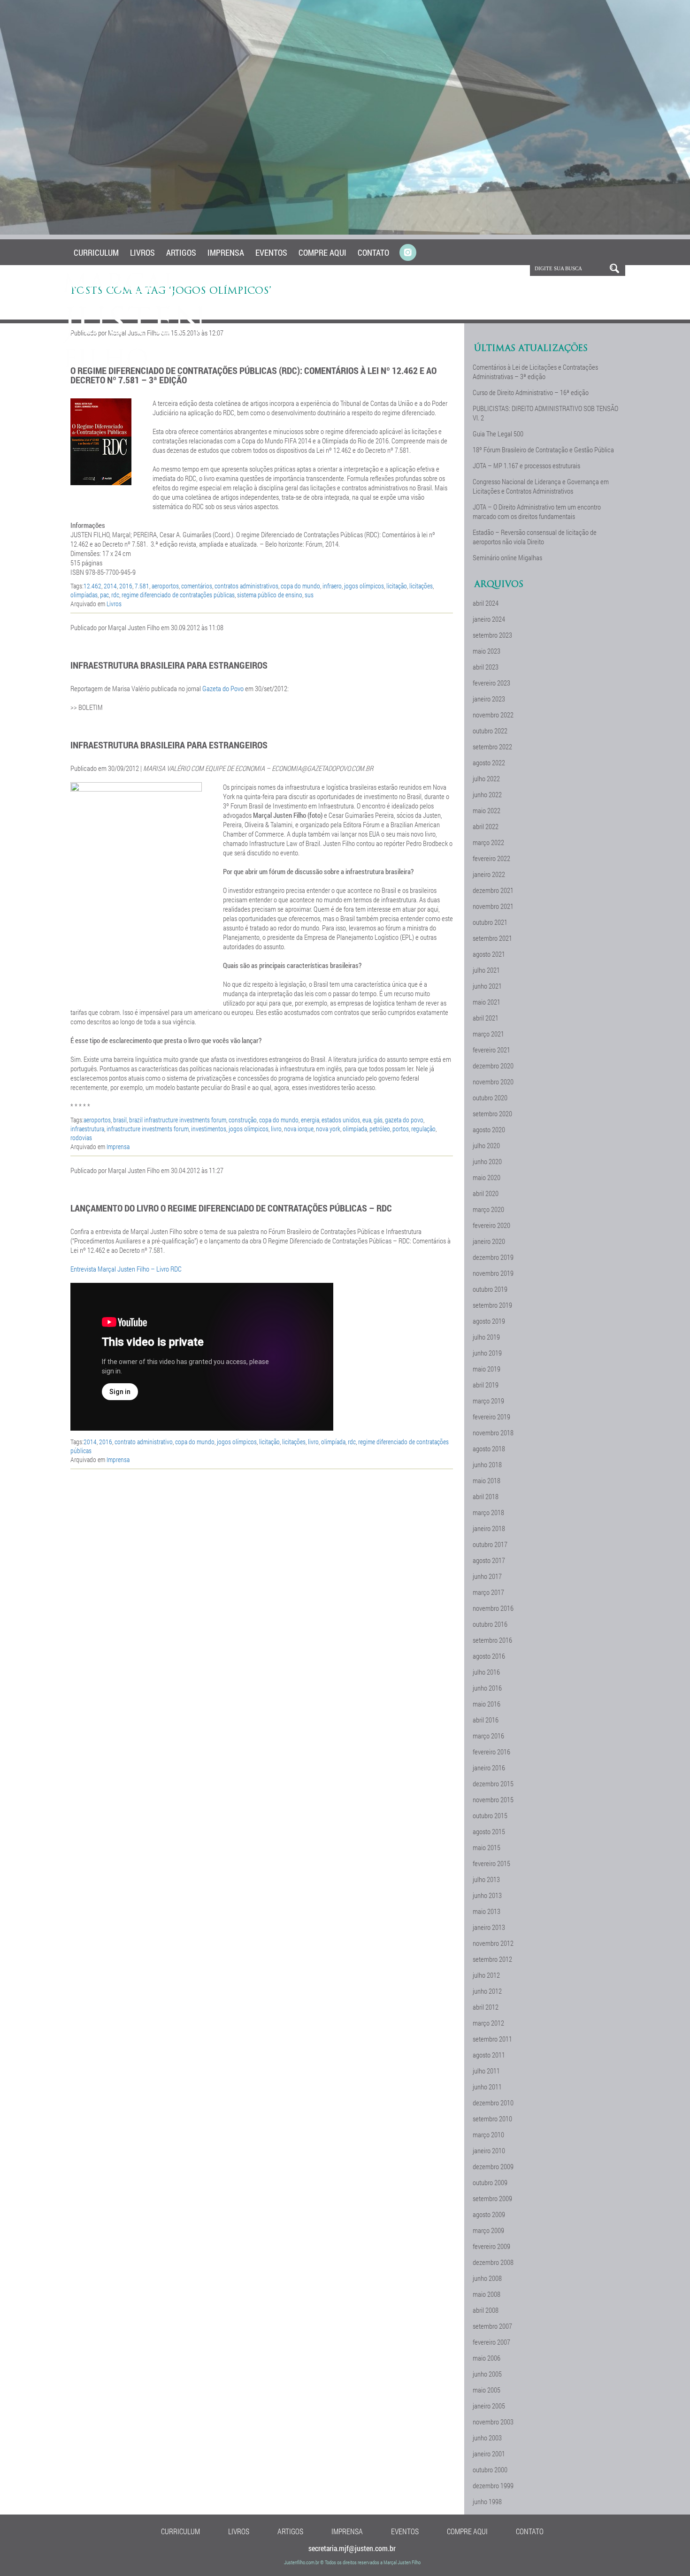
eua (367, 1120)
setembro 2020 (492, 1113)
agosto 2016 (489, 1656)
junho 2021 (487, 986)
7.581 (142, 586)
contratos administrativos (246, 586)
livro (276, 1129)
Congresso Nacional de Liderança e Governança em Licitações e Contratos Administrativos (541, 486)
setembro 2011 (492, 2039)
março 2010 (488, 2134)
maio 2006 (487, 2358)
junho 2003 (487, 2438)
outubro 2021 (490, 922)
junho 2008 (487, 2278)
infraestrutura (87, 1129)
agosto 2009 (489, 2214)
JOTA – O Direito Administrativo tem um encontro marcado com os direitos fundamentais (537, 511)
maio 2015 (487, 1847)
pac (104, 595)
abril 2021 (486, 1018)
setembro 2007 (492, 2326)
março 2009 (488, 2230)
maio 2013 (487, 1911)
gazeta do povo (404, 1120)
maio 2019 (487, 1369)
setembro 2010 (492, 2119)
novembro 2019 (493, 1273)
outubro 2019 (490, 1289)
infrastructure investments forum (148, 1129)
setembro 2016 (492, 1640)
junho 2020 (487, 1161)
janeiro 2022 (489, 874)
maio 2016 (487, 1704)
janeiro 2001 (489, 2454)
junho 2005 (487, 2374)
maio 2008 (487, 2294)
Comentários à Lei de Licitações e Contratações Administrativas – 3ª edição (535, 372)
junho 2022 (487, 794)
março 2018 (488, 1512)
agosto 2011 (489, 2055)
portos (401, 1129)
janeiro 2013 (489, 1927)
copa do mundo (300, 586)
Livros (142, 252)
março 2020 (488, 1209)
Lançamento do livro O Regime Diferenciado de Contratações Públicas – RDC (231, 1208)
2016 (126, 586)
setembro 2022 (492, 747)
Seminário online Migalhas (507, 557)
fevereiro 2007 (491, 2342)
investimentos (209, 1129)
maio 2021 (487, 1002)
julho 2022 (486, 778)
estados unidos (341, 1120)
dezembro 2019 (493, 1257)
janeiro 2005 (489, 2406)
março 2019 (488, 1401)
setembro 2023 (492, 635)
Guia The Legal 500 (498, 434)
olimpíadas (84, 595)
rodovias (81, 1138)
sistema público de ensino (270, 595)
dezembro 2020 (493, 1066)
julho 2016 (486, 1672)
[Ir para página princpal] (135, 366)
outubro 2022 (490, 731)
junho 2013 (487, 1895)
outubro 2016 (490, 1624)
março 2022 (488, 842)
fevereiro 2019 (491, 1417)
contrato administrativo (144, 1442)
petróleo (380, 1129)
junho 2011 (487, 2087)
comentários (197, 586)
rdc (115, 595)
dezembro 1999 (493, 2485)
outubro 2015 (490, 1815)
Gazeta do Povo (223, 688)
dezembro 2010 (493, 2103)
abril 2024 (486, 603)
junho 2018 (487, 1464)
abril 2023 (486, 667)
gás (378, 1120)
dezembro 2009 (493, 2166)
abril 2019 (486, 1385)
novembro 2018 (493, 1433)
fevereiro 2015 (491, 1863)
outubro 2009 (490, 2182)
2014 (110, 586)
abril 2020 (486, 1193)
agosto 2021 (489, 954)
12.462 (92, 586)
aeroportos (165, 586)
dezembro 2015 (493, 1783)
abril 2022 (486, 826)
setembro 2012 (492, 1959)
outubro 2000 (490, 2469)
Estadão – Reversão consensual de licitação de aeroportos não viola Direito (535, 537)
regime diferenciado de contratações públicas (178, 595)
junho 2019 (487, 1353)
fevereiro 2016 (491, 1752)
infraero (332, 586)
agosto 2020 (489, 1129)
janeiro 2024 (489, 619)
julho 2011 (486, 2071)
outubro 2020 (490, 1097)
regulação (423, 1129)
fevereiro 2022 (491, 858)
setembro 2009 (492, 2198)
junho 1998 (487, 2501)
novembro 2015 (493, 1799)
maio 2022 (487, 810)
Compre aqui (322, 252)
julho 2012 (486, 1975)
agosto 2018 (489, 1448)
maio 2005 (487, 2390)
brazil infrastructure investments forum (178, 1120)
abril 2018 (486, 1496)
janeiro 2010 (489, 2150)
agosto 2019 (489, 1321)
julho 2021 (486, 970)
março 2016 (488, 1736)
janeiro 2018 (489, 1528)
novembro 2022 (493, 715)
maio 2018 (487, 1480)
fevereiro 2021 (491, 1050)
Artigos (181, 252)
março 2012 (488, 2023)
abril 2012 (486, 2007)
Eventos (271, 252)
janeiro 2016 (489, 1768)
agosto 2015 (489, 1831)
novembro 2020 (493, 1082)
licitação (397, 586)
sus (309, 595)
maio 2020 (487, 1177)
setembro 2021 (492, 938)
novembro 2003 (493, 2422)
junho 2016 (487, 1688)
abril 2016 (486, 1720)
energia (310, 1120)
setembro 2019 (492, 1305)
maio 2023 (487, 651)
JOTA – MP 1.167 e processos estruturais (526, 465)
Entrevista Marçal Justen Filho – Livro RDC (126, 1269)
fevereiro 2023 (491, 683)
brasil (120, 1120)
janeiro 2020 (489, 1241)
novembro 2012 (493, 1943)
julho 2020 (486, 1145)
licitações (421, 586)
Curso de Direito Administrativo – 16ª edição (531, 392)
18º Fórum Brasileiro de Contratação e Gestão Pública (543, 450)
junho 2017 (487, 1576)
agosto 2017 (489, 1560)
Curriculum (96, 252)
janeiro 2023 (489, 699)
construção (243, 1120)
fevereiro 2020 (491, 1225)
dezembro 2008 (493, 2262)
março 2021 (488, 1034)
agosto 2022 (489, 762)
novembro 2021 (493, 906)
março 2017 (488, 1592)
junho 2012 (487, 1991)
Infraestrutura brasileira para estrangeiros (169, 665)
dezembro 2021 (493, 890)
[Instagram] (408, 253)
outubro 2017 (490, 1544)
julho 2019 (486, 1337)
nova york (328, 1129)
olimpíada (355, 1129)
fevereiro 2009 (491, 2246)
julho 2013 (486, 1879)
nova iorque (299, 1129)
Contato (373, 252)
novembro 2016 (493, 1608)
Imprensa (226, 252)
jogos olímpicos (364, 586)
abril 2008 (486, 2310)
